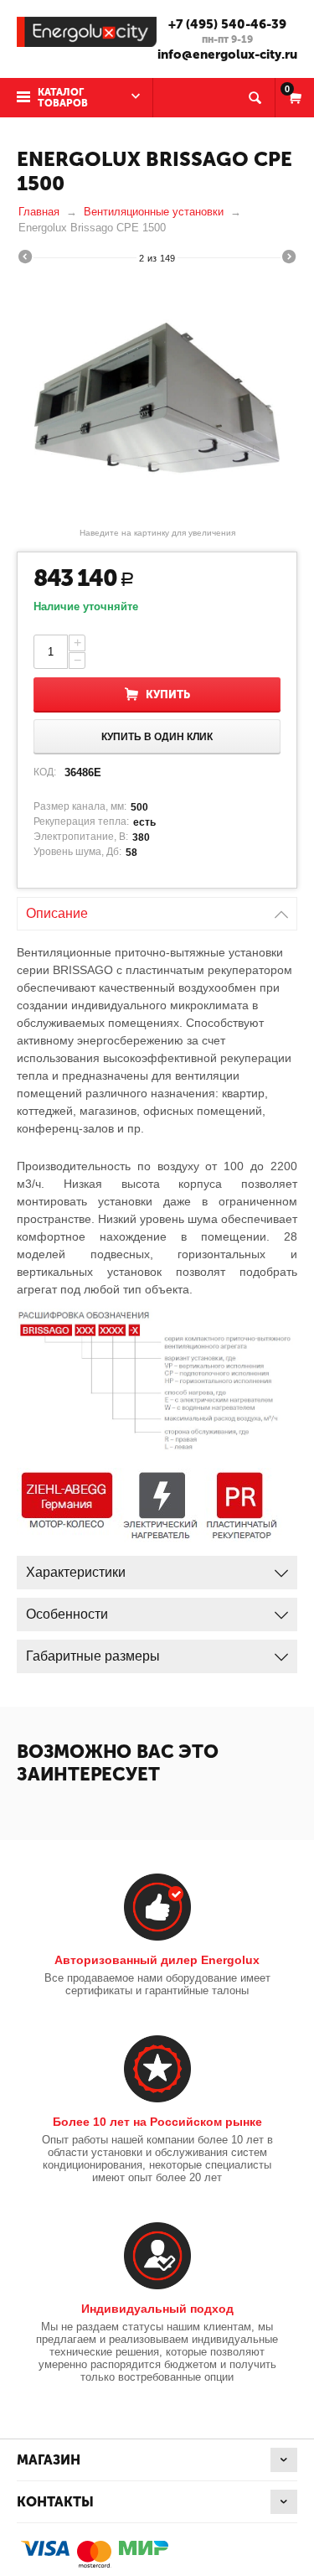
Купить (168, 695)
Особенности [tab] (67, 1614)
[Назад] (25, 259)
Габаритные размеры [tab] (93, 1656)
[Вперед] (289, 259)
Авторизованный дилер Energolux (157, 1960)
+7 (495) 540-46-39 (227, 24)
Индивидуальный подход (157, 2309)
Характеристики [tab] (76, 1572)
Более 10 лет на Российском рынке (157, 2122)
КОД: (45, 772)
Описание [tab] (57, 913)
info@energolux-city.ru (227, 54)
